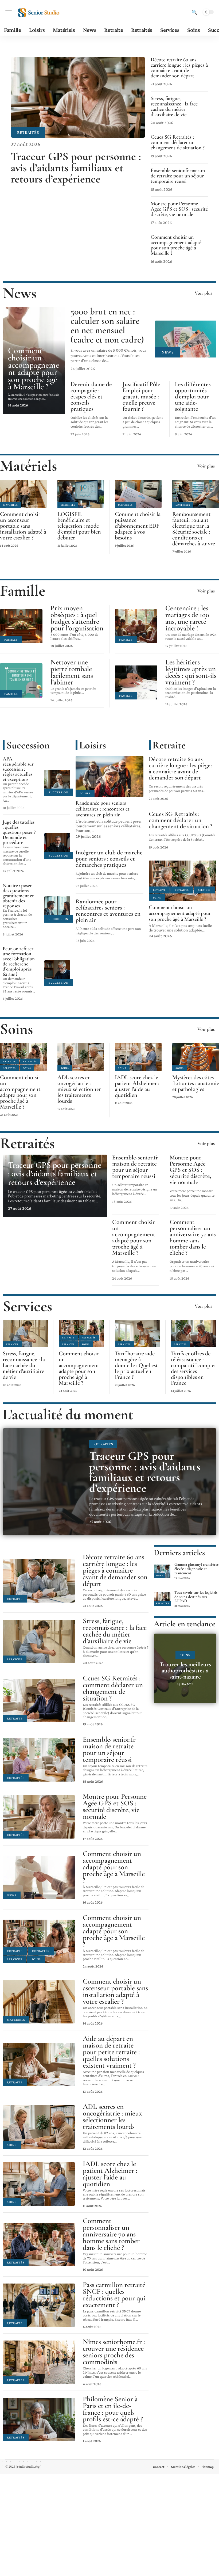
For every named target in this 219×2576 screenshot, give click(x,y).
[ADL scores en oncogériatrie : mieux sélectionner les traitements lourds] (81, 1057)
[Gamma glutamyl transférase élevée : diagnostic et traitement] (162, 1571)
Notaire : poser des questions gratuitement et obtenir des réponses (18, 895)
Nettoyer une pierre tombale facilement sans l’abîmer (72, 672)
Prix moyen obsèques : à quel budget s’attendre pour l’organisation (77, 618)
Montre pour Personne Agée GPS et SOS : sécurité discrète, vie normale (179, 209)
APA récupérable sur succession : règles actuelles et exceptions (18, 769)
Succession (28, 745)
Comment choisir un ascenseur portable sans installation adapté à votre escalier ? (23, 526)
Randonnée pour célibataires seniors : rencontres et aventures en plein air (108, 911)
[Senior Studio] (38, 12)
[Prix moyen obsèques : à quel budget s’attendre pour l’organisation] (21, 626)
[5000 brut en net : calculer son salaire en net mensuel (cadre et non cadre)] (186, 339)
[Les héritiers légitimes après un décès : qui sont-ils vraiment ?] (136, 682)
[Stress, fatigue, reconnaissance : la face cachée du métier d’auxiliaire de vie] (25, 1334)
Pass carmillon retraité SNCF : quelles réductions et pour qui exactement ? (114, 2295)
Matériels (29, 466)
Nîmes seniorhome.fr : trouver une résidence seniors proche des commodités (114, 2352)
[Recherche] (194, 12)
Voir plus (203, 293)
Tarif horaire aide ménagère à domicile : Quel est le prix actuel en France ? (136, 1365)
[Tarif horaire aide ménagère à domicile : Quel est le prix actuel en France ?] (138, 1334)
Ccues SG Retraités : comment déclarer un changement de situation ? (178, 142)
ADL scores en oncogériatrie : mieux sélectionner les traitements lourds (79, 1089)
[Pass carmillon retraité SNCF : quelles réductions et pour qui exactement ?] (39, 2305)
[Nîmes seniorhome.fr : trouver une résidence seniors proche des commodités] (39, 2362)
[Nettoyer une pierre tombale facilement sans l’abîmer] (21, 680)
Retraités (28, 132)
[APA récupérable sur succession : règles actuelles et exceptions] (57, 783)
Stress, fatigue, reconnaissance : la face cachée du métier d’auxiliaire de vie (174, 106)
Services (204, 890)
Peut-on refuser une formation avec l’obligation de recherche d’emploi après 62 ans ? (19, 961)
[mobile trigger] (10, 12)
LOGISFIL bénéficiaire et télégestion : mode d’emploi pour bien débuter (79, 526)
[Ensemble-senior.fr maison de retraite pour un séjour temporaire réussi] (39, 1760)
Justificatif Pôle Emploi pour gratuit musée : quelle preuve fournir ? (141, 397)
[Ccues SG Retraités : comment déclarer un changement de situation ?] (39, 1700)
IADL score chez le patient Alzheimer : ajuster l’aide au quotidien (137, 1086)
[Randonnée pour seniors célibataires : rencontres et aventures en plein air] (109, 777)
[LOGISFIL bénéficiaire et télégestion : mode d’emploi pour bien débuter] (81, 494)
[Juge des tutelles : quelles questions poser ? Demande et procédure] (57, 846)
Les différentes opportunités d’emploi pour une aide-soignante (193, 397)
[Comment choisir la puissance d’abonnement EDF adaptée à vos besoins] (138, 494)
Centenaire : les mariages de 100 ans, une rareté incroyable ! (187, 618)
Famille (23, 591)
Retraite (169, 745)
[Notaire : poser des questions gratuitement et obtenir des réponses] (57, 910)
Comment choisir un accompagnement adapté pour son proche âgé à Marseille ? (176, 245)
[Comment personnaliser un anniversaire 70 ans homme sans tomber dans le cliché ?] (39, 2244)
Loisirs (93, 745)
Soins (157, 898)
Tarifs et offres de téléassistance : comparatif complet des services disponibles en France (193, 1368)
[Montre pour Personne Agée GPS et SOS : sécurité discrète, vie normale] (39, 1817)
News (20, 293)
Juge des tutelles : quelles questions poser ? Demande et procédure (19, 832)
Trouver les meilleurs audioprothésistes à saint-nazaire (185, 1671)
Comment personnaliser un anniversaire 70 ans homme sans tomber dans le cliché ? (193, 1237)
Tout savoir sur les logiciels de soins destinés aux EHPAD (196, 1597)
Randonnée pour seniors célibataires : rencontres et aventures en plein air (103, 809)
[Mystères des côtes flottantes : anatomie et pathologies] (196, 1057)
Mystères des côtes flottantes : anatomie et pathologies (196, 1083)
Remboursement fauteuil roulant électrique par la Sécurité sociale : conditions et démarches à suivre (194, 529)
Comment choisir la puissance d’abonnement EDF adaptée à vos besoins (138, 526)
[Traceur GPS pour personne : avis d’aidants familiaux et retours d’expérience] (78, 97)
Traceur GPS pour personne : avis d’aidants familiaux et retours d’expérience (76, 168)
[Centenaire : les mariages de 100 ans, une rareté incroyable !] (136, 626)
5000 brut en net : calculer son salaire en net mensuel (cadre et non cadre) (107, 326)
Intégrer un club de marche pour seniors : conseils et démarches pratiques (109, 859)
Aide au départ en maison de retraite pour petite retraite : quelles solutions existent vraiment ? (111, 2052)
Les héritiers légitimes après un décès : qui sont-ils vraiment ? (191, 672)
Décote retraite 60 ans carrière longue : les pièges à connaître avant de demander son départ (179, 68)
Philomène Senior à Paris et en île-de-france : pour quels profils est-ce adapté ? (113, 2409)
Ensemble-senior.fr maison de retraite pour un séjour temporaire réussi (178, 176)
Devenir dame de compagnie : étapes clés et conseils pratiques (91, 397)
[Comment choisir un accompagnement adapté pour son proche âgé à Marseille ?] (183, 881)
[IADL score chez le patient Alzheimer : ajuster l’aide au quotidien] (138, 1057)
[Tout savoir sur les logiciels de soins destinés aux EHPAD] (162, 1599)
